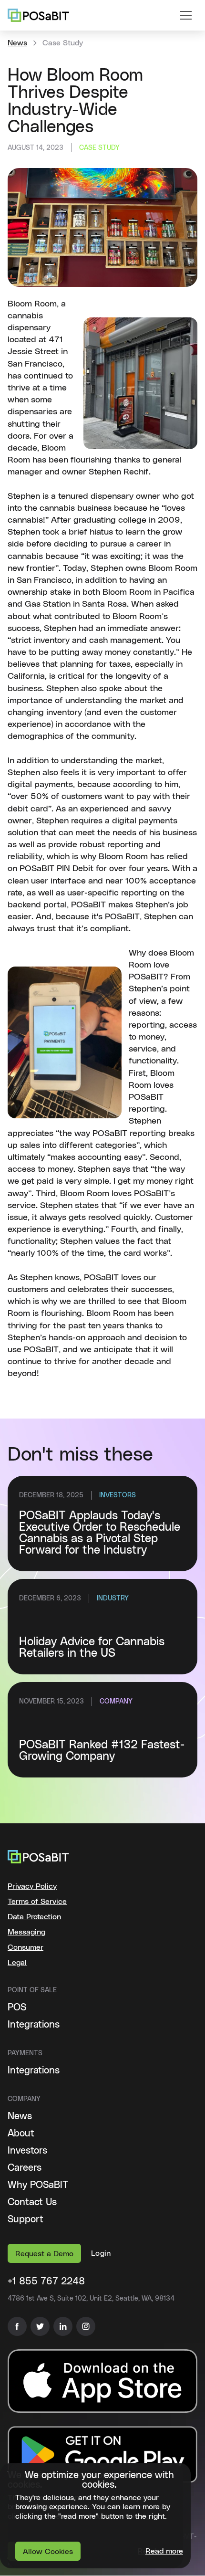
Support (26, 2219)
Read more (164, 2551)
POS (17, 2008)
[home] (38, 15)
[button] (186, 15)
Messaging (26, 1932)
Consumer (26, 1947)
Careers (25, 2168)
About (21, 2134)
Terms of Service (37, 1902)
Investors (27, 2151)
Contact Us (32, 2202)
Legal (17, 1963)
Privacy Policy (32, 1886)
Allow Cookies (48, 2552)
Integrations (34, 2025)
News (17, 43)
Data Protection (34, 1917)
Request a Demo (44, 2254)
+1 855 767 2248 (46, 2282)
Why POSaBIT (38, 2185)
